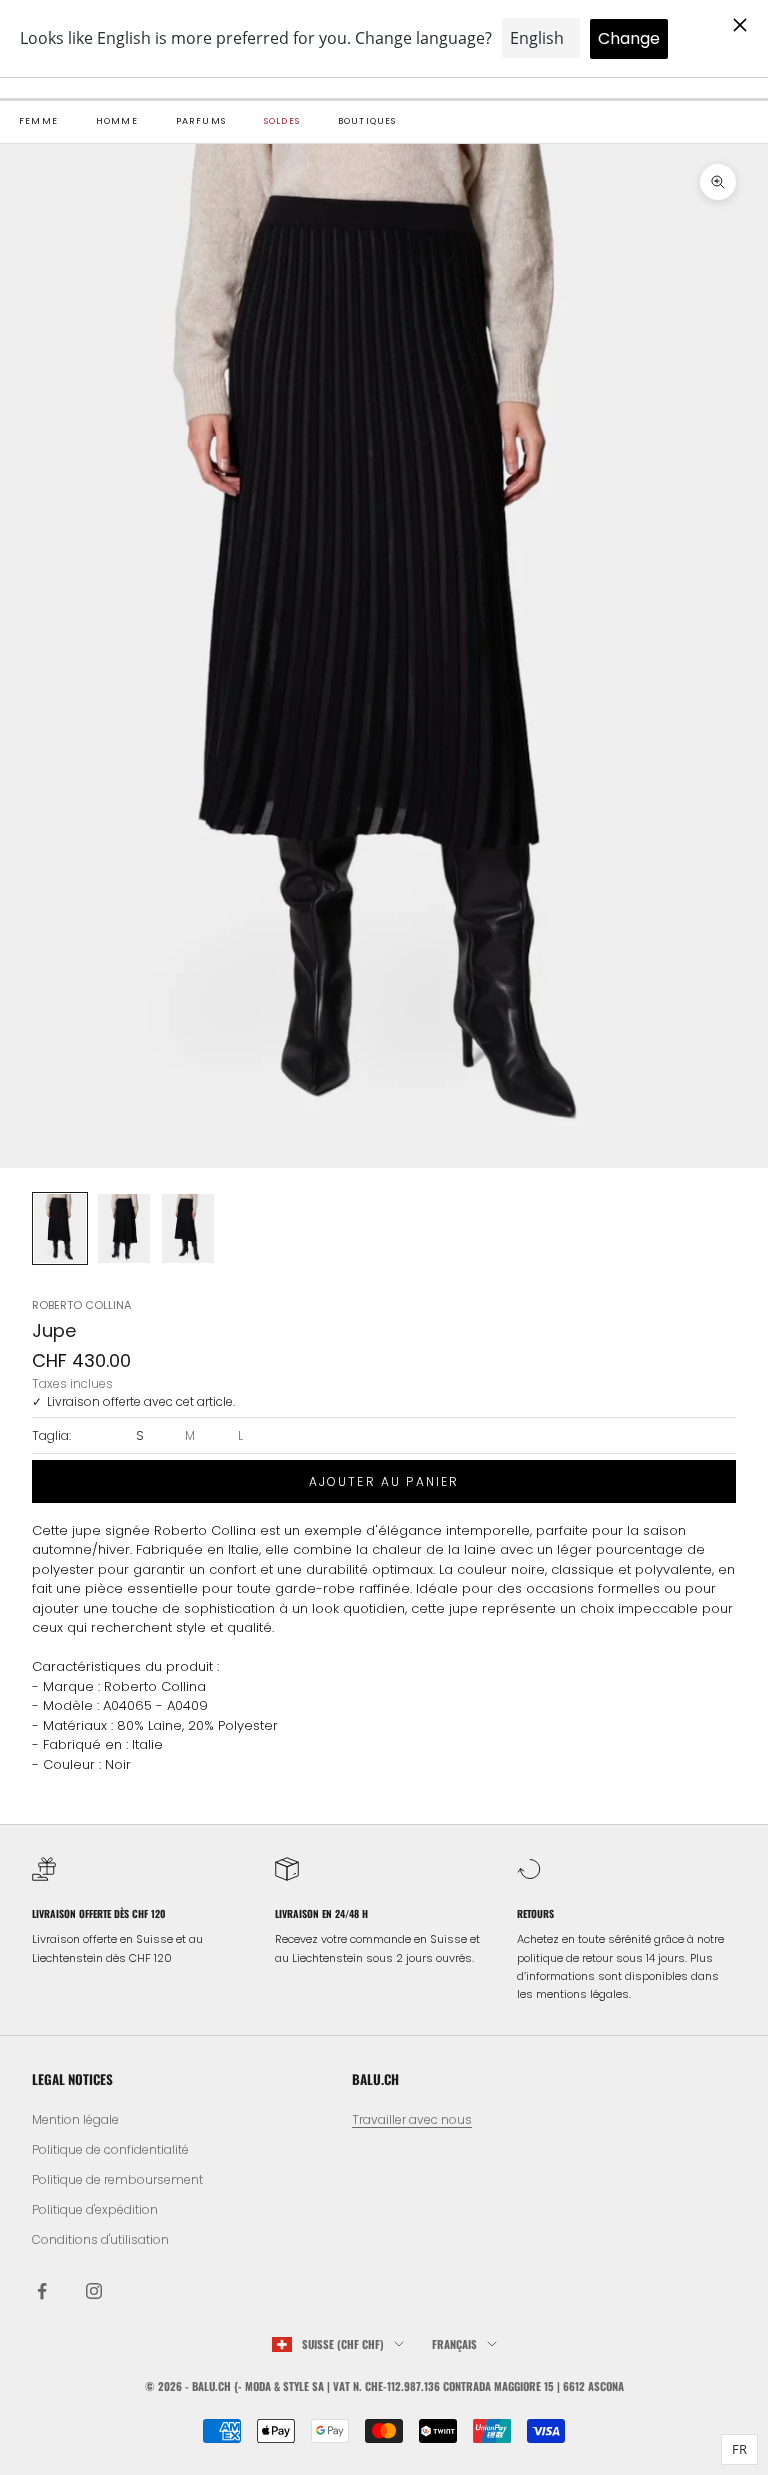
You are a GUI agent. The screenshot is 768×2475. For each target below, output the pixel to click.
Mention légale (75, 2119)
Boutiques (367, 121)
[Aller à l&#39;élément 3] (188, 1228)
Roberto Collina (81, 1305)
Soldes (282, 121)
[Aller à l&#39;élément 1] (60, 1228)
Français (454, 2344)
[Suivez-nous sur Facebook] (42, 2291)
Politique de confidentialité (110, 2149)
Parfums (201, 121)
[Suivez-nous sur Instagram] (94, 2291)
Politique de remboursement (117, 2179)
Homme (117, 121)
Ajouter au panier (384, 1481)
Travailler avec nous (412, 2119)
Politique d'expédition (95, 2209)
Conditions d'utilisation (100, 2239)
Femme (38, 121)
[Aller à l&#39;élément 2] (124, 1228)
